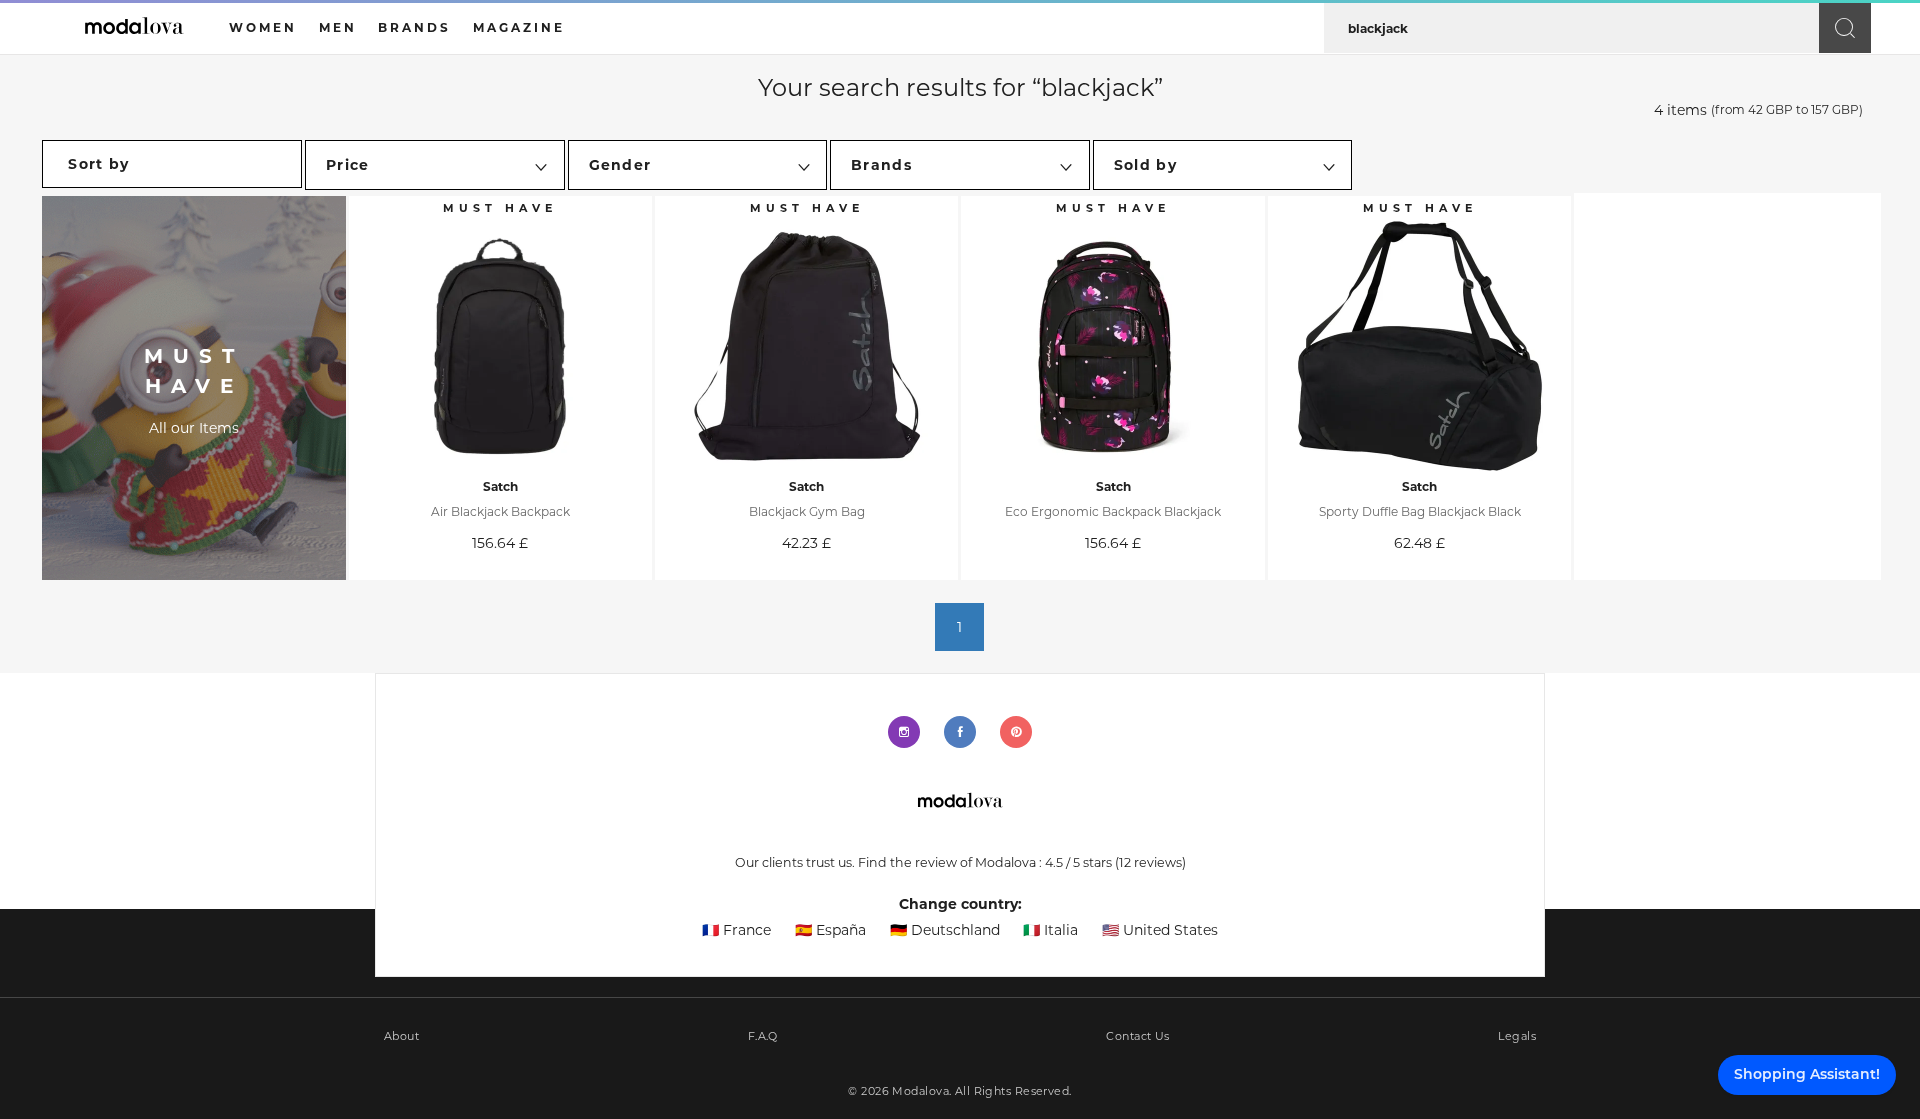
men (338, 27)
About (401, 1036)
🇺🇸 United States (1160, 930)
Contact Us (1137, 1036)
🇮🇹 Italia (1050, 930)
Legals (1517, 1036)
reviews (1150, 862)
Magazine (519, 27)
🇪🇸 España (830, 930)
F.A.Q (763, 1036)
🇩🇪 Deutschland (945, 930)
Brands (414, 27)
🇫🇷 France (736, 930)
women (263, 27)
